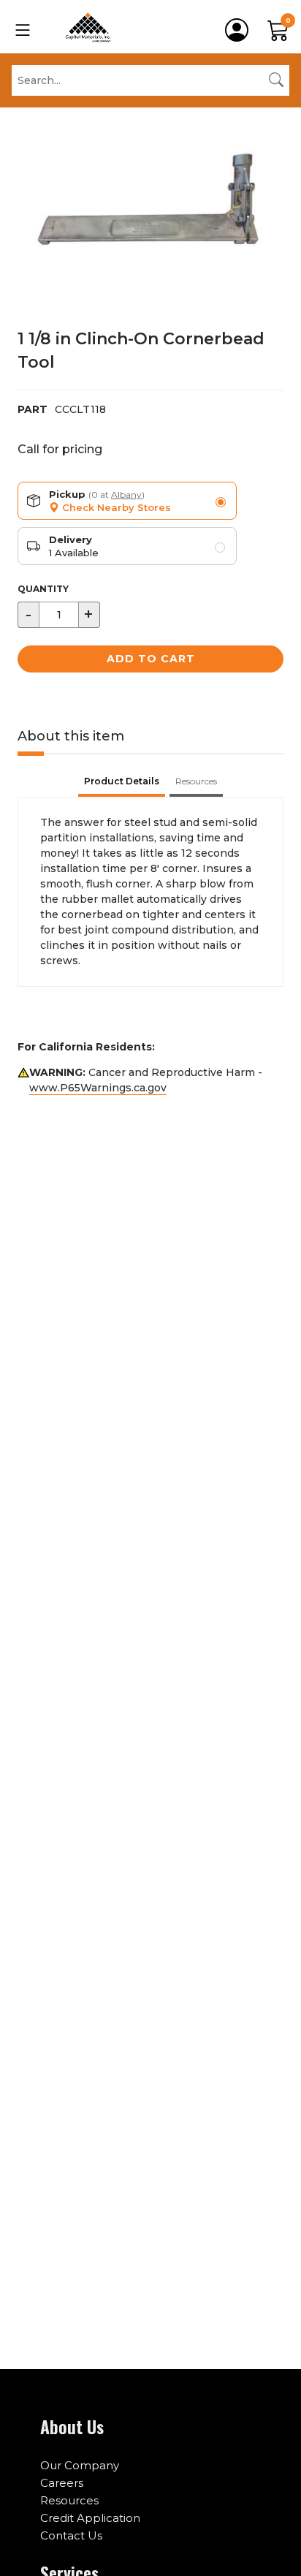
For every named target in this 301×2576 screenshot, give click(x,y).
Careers (62, 2483)
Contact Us (71, 2535)
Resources (69, 2500)
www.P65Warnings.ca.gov (98, 1088)
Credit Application (90, 2518)
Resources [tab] (196, 781)
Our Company (80, 2465)
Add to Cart (151, 659)
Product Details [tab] (122, 781)
